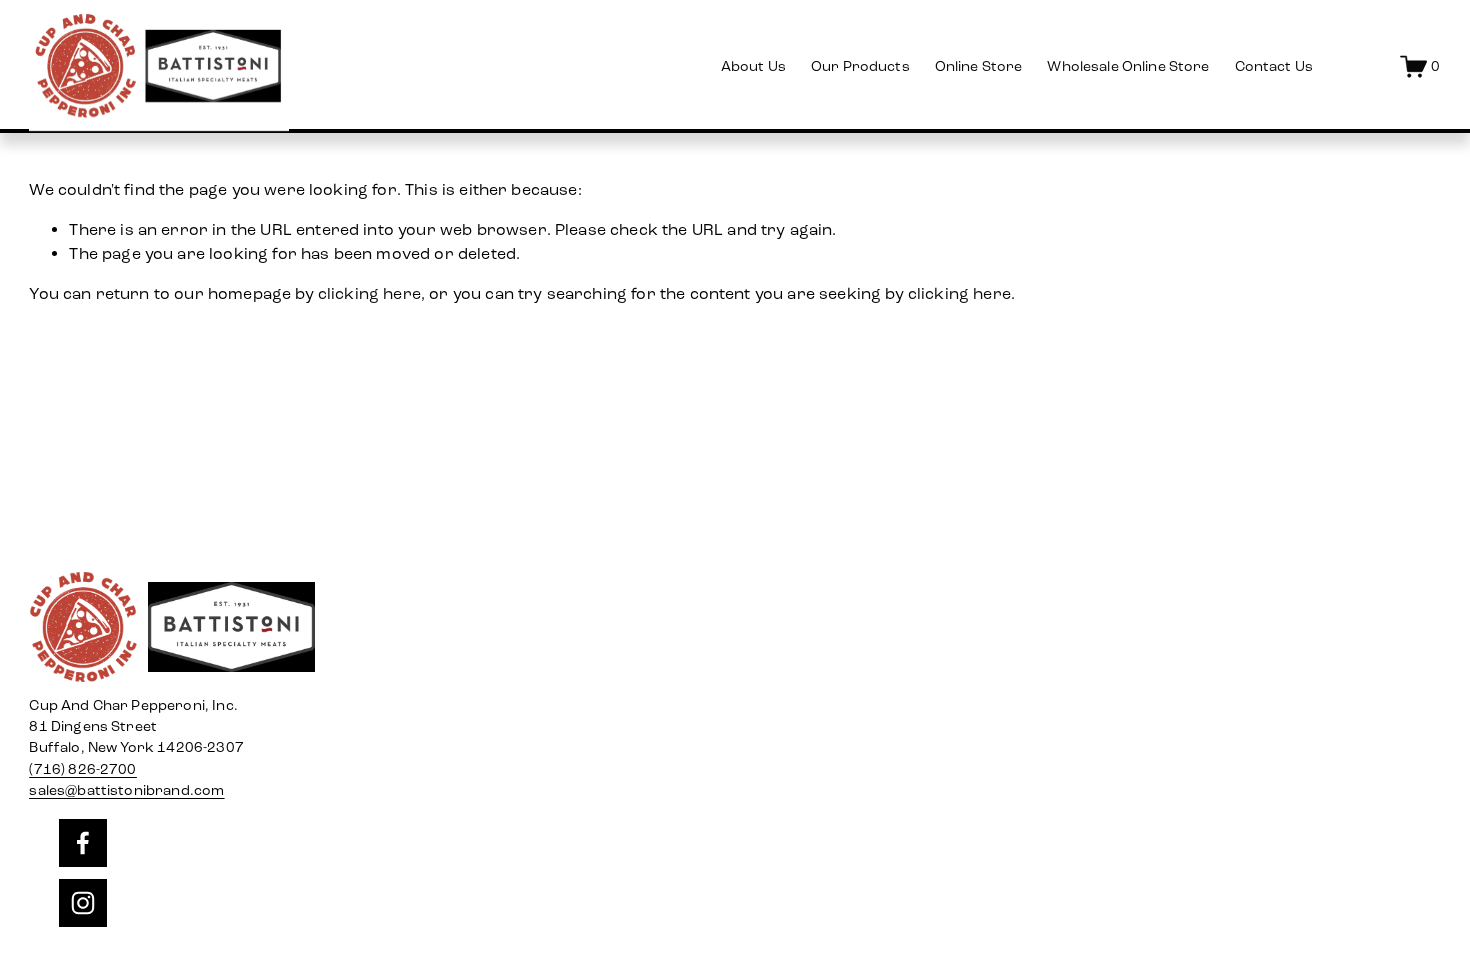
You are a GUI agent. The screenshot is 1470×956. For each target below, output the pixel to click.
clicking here (369, 293)
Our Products (860, 66)
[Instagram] (83, 903)
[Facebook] (83, 843)
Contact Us (1274, 66)
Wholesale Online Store (1128, 66)
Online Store (979, 66)
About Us (753, 66)
